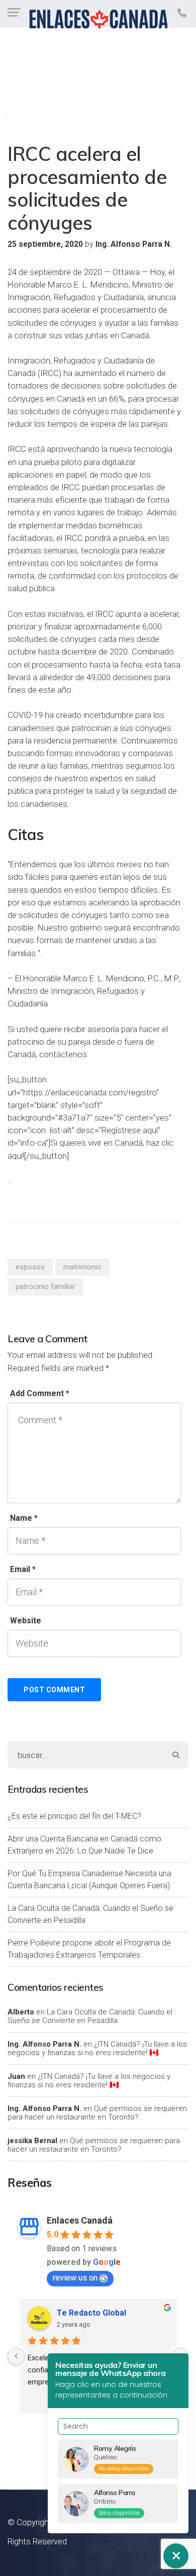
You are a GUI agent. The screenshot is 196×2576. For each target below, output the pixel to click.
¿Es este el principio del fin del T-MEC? (74, 1816)
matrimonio (82, 1267)
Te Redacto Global (91, 2313)
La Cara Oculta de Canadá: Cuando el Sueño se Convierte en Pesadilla (90, 1914)
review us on (75, 2278)
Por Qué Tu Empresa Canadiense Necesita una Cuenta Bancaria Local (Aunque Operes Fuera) (89, 1879)
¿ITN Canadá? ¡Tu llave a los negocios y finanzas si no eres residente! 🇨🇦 (97, 2048)
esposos (30, 1267)
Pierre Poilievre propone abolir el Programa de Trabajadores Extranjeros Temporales (89, 1949)
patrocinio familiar (45, 1286)
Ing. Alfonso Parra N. (44, 2044)
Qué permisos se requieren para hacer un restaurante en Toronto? (97, 2113)
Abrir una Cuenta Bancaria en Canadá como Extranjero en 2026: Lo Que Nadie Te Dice (84, 1845)
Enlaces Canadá (80, 2220)
